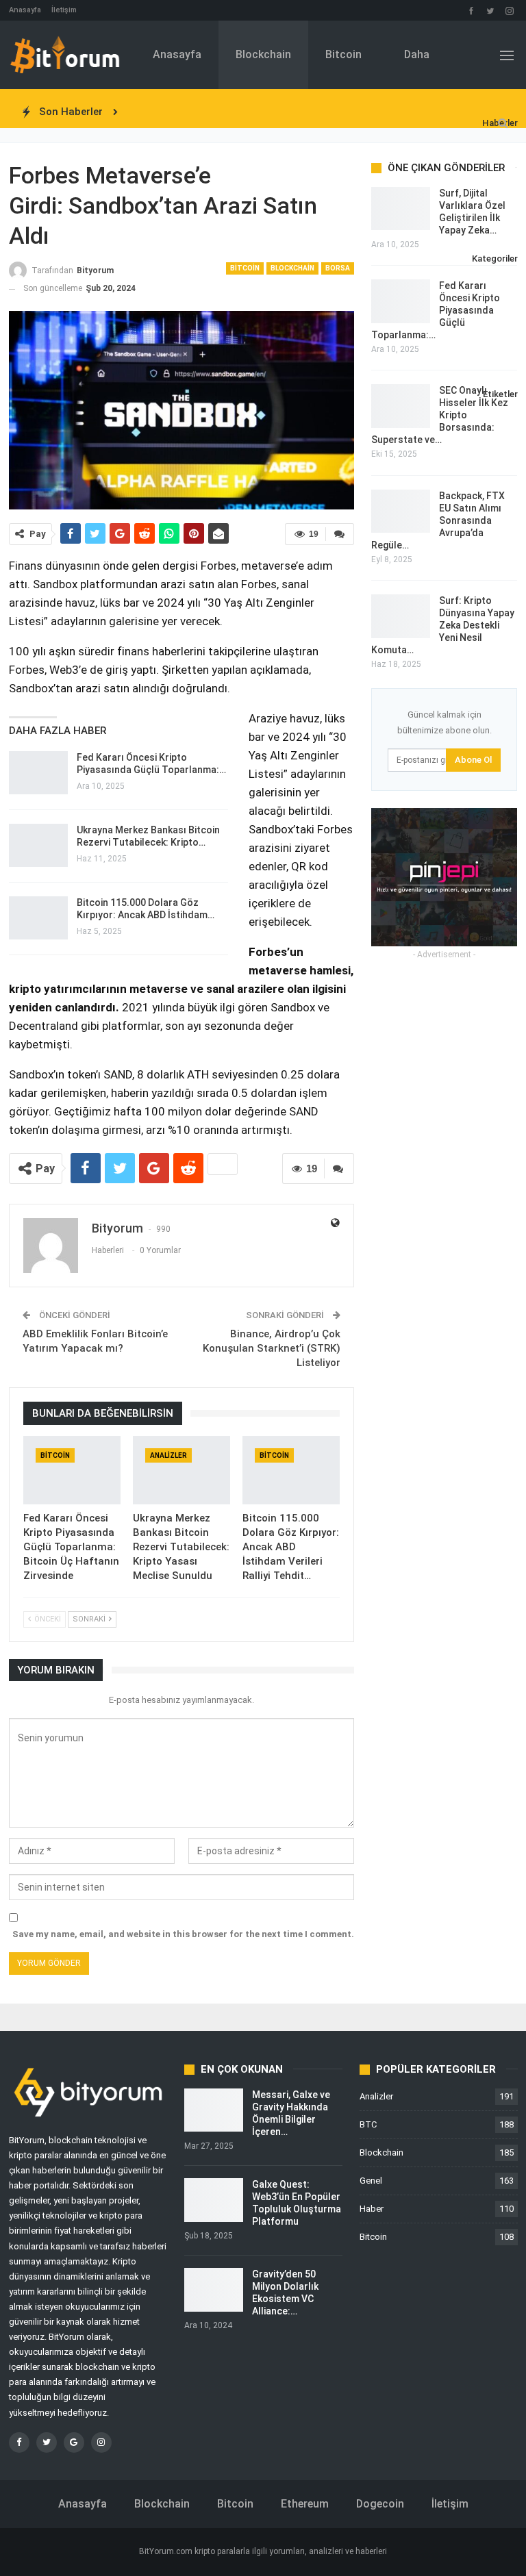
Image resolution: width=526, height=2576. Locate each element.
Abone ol (473, 760)
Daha (417, 54)
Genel (371, 2181)
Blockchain (263, 54)
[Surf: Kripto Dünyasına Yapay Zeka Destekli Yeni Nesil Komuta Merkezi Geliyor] (401, 616)
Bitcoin (343, 54)
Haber (372, 2209)
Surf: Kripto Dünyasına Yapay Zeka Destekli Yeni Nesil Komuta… (443, 625)
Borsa (338, 268)
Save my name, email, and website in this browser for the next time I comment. (183, 1934)
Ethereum (305, 2504)
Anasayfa (25, 10)
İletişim (64, 10)
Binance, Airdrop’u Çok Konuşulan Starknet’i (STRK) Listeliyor (272, 1348)
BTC (368, 2124)
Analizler (168, 1455)
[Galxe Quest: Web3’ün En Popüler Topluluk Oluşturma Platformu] (214, 2200)
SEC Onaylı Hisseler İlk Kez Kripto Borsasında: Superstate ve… (440, 415)
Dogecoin (380, 2504)
